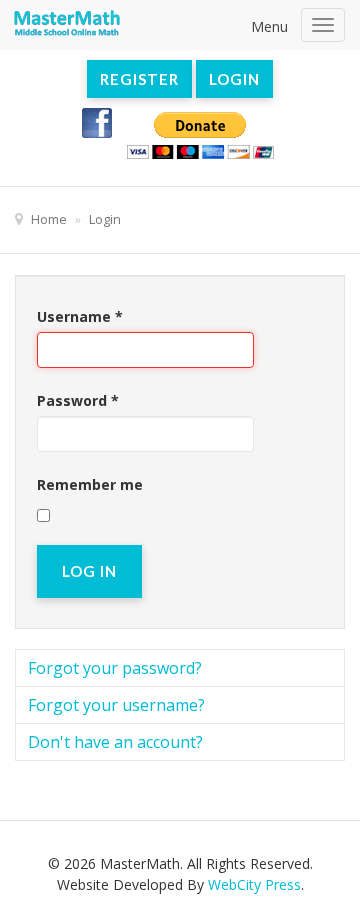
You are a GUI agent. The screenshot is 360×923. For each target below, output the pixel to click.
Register (139, 79)
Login (234, 79)
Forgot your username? (116, 705)
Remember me (90, 484)
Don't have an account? (115, 742)
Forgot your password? (115, 668)
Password (78, 400)
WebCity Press (254, 884)
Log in (89, 571)
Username (80, 316)
